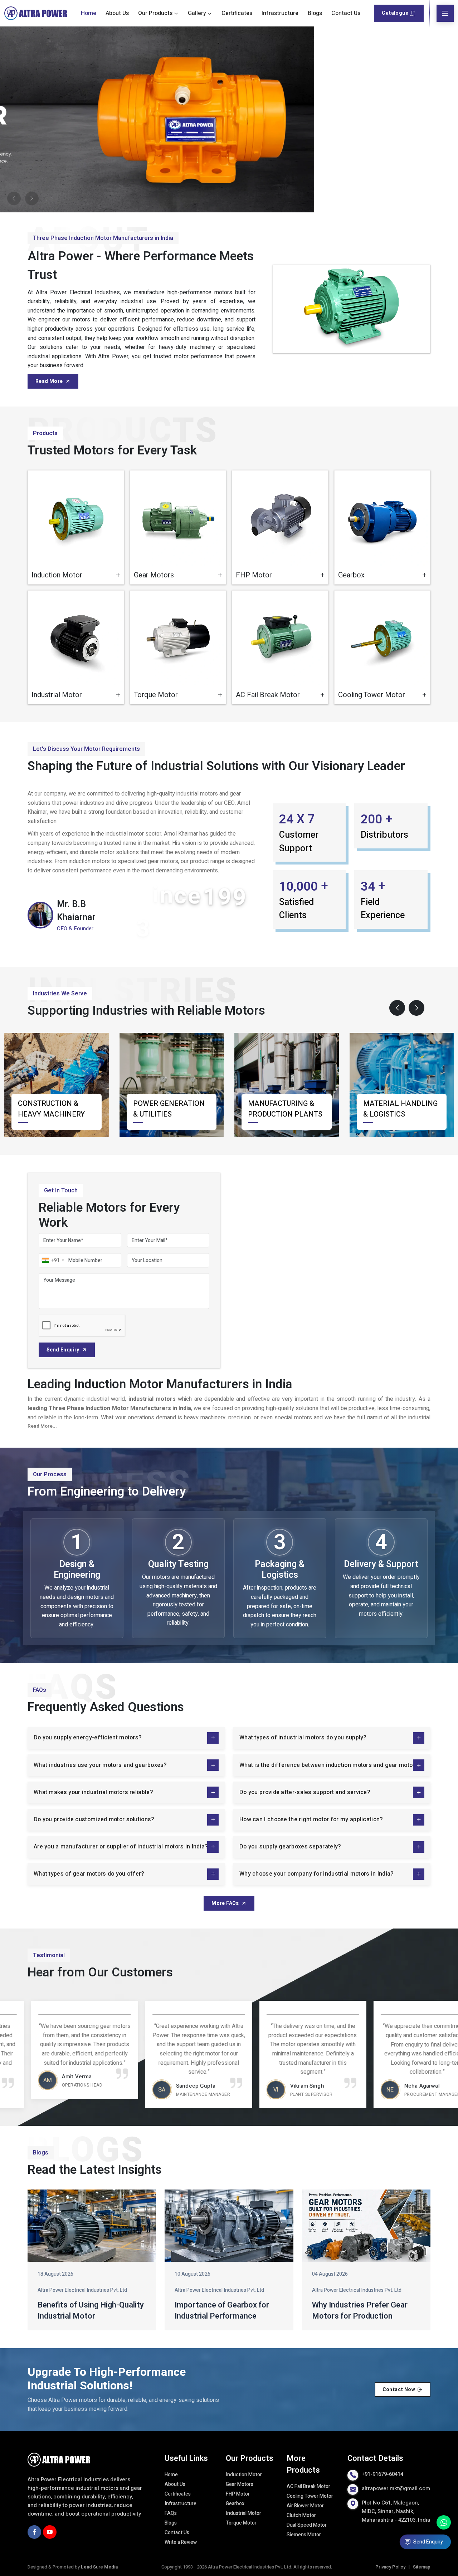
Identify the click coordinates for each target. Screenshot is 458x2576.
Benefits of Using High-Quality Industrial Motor (91, 2311)
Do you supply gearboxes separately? (290, 1847)
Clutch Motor (301, 2515)
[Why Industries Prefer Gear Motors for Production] (366, 2226)
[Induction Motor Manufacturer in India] (76, 518)
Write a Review (181, 2542)
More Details (94, 573)
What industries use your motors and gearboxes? (100, 1765)
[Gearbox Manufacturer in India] (383, 518)
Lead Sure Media (99, 2567)
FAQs (171, 2513)
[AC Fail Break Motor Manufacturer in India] (280, 639)
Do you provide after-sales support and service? (305, 1792)
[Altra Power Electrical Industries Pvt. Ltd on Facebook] (34, 2532)
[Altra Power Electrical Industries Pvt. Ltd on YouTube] (50, 2532)
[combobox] (53, 1260)
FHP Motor (238, 2494)
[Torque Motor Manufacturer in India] (178, 639)
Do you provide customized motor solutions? (94, 1819)
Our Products (155, 13)
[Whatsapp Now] (444, 2522)
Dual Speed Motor (307, 2525)
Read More (49, 381)
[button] (397, 1008)
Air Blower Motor (305, 2506)
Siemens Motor (304, 2535)
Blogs (315, 13)
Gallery (197, 13)
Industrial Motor (243, 2513)
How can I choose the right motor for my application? (311, 1819)
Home (89, 13)
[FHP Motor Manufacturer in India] (280, 518)
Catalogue (395, 13)
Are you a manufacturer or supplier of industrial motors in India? (121, 1847)
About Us (117, 13)
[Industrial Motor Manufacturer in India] (76, 639)
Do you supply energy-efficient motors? (87, 1738)
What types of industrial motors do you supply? (303, 1738)
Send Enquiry (63, 1350)
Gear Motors (240, 2484)
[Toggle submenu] (176, 13)
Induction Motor (244, 2475)
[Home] (36, 13)
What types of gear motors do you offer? (89, 1874)
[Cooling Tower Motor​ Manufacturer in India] (383, 639)
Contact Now (399, 2390)
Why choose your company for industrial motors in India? (316, 1874)
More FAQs (225, 1903)
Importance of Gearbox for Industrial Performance (222, 2311)
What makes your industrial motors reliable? (93, 1792)
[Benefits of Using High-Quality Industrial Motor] (92, 2226)
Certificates (237, 13)
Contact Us (346, 13)
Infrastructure (280, 13)
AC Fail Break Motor (308, 2486)
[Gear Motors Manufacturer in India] (178, 518)
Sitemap (422, 2567)
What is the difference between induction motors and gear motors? (330, 1765)
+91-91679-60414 (383, 2474)
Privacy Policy (390, 2567)
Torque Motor (241, 2523)
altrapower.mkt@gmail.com (396, 2488)
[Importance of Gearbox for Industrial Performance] (229, 2226)
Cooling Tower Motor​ (310, 2496)
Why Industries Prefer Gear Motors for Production (360, 2311)
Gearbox (235, 2504)
